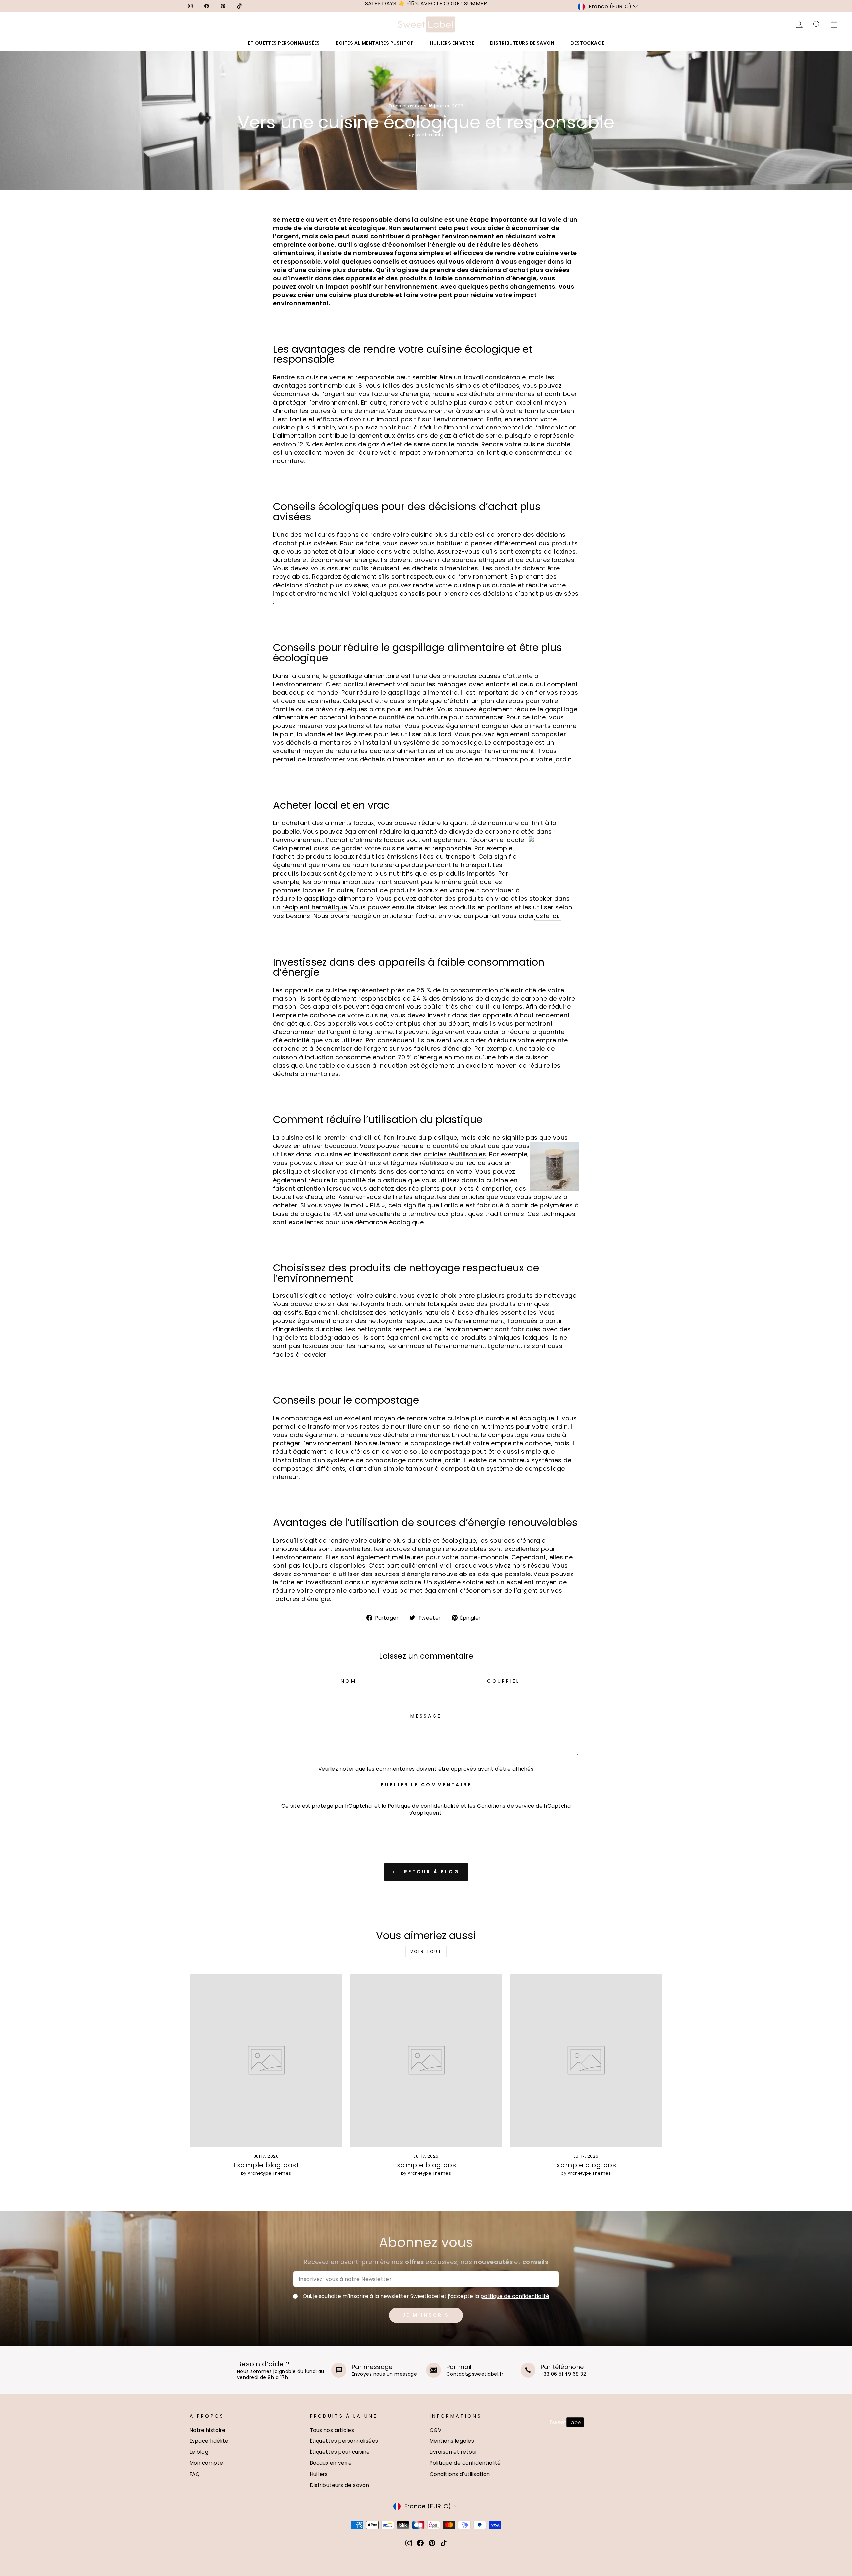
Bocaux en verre (331, 2463)
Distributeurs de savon (340, 2485)
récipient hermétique (315, 907)
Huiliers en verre (452, 43)
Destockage (587, 43)
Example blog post (266, 2165)
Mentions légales (452, 2441)
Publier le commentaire (426, 1785)
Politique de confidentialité (424, 1806)
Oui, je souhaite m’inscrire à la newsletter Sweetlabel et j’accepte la (426, 2296)
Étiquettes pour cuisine (340, 2452)
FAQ (195, 2474)
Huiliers (319, 2474)
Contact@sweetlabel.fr (475, 2374)
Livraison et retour (453, 2452)
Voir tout (426, 1952)
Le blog (199, 2452)
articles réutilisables (455, 1154)
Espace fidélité (209, 2441)
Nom (349, 1681)
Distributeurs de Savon (522, 43)
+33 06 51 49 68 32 (563, 2374)
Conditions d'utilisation (460, 2474)
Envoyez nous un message (384, 2374)
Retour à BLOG (431, 1872)
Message (426, 1716)
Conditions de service (506, 1806)
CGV (435, 2430)
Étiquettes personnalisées (344, 2441)
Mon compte (207, 2463)
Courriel (503, 1681)
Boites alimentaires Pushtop (375, 43)
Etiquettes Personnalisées (284, 43)
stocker (541, 898)
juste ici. (548, 916)
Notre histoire (208, 2430)
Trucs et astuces (408, 106)
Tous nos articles (332, 2430)
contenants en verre (441, 1171)
